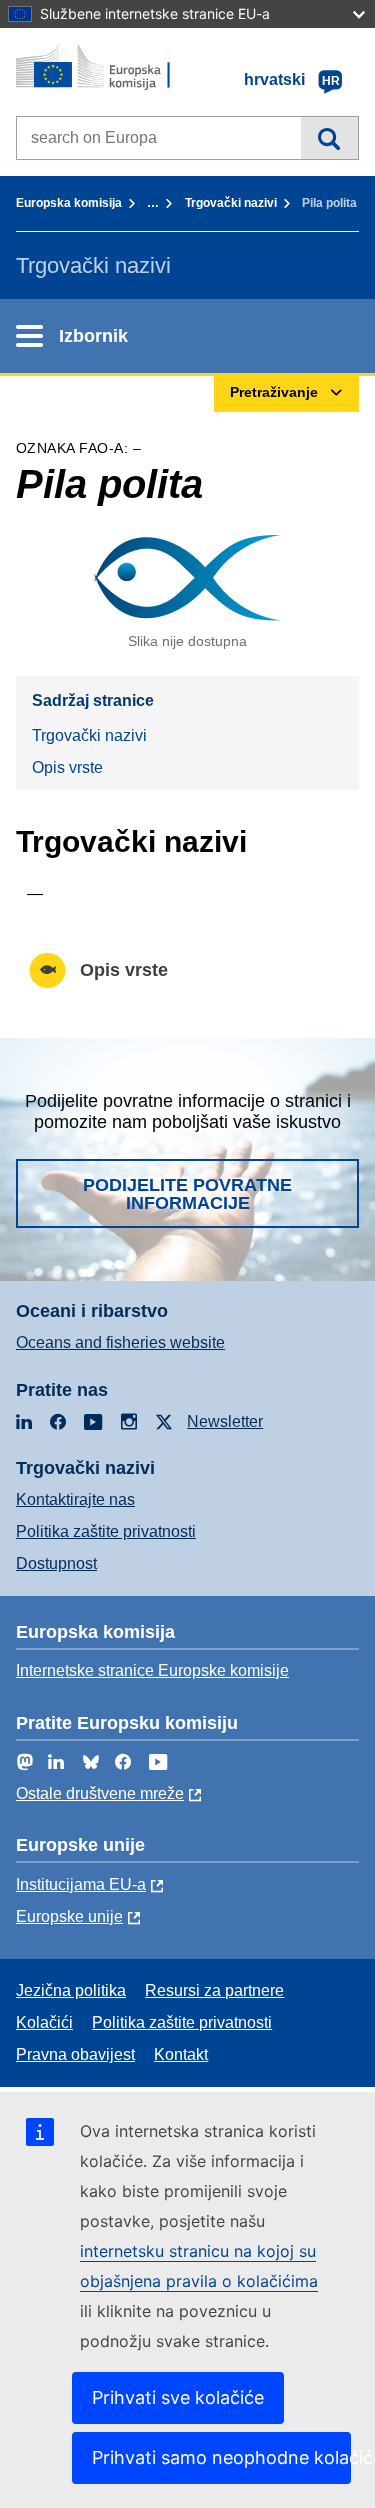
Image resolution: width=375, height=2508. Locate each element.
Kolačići (44, 2022)
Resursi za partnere (214, 1990)
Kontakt (181, 2054)
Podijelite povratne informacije (187, 1194)
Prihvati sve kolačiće (178, 2397)
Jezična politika (71, 1990)
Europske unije (69, 1916)
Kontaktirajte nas (75, 1499)
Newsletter (225, 1421)
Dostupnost (56, 1563)
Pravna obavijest (75, 2054)
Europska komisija (69, 203)
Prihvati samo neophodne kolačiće (221, 2457)
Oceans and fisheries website (120, 1342)
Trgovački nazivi (231, 203)
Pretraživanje (329, 138)
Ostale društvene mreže (100, 1793)
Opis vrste (67, 767)
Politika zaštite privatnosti (106, 1531)
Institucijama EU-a (81, 1884)
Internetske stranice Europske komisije (152, 1670)
